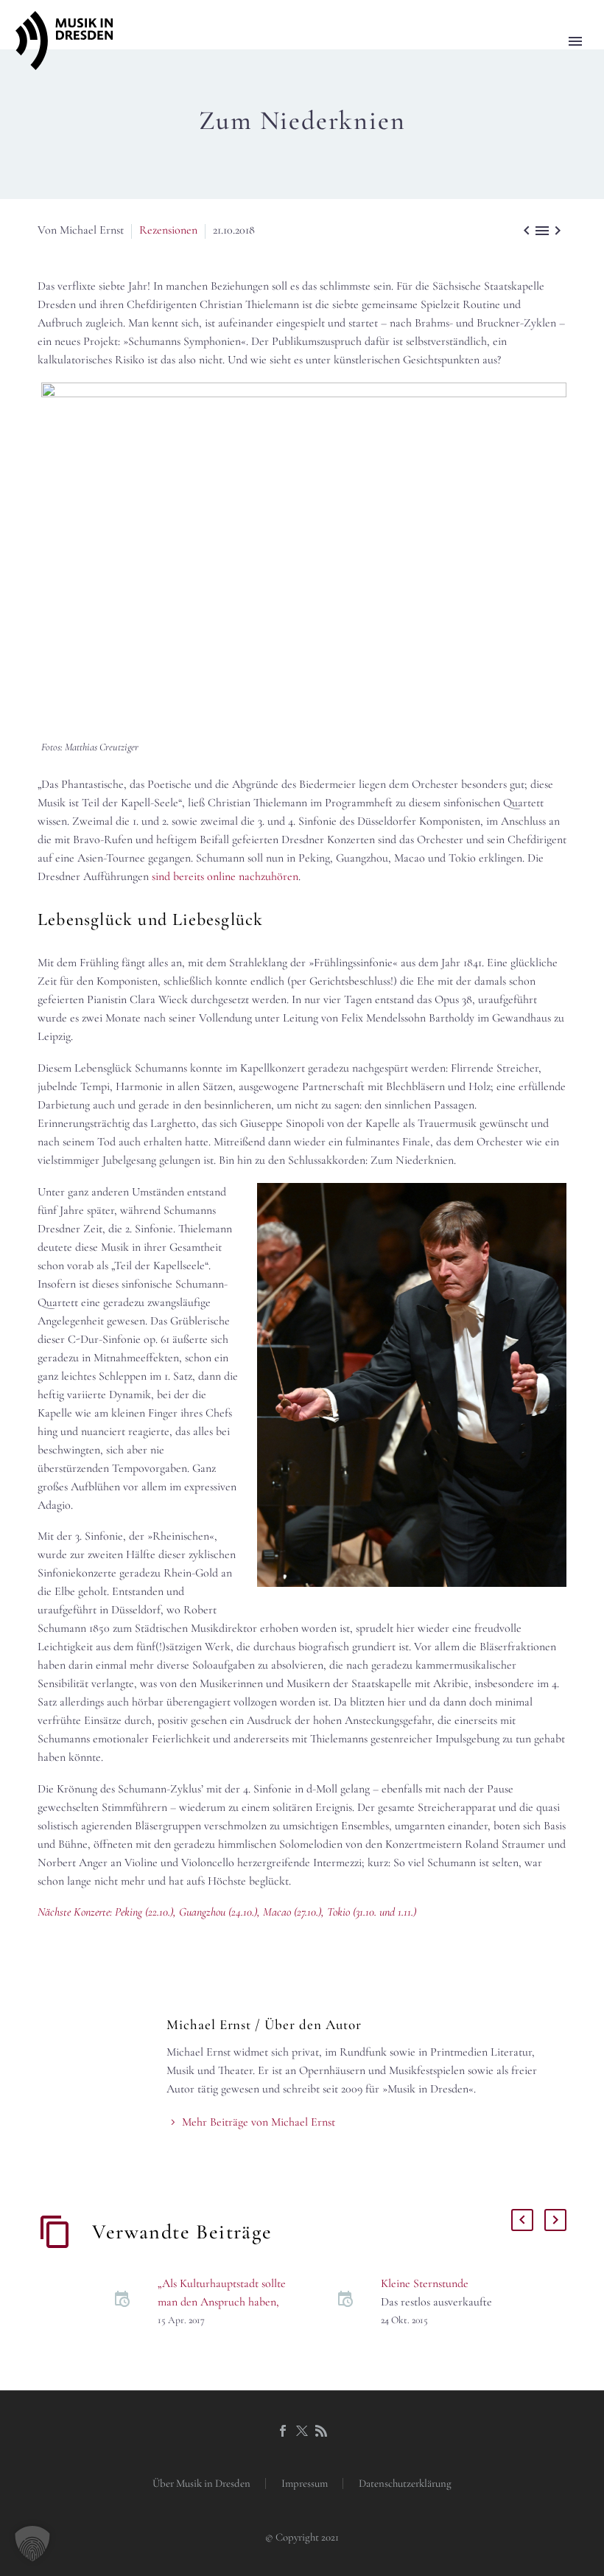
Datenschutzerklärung (405, 2483)
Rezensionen (168, 230)
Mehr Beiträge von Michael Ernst (259, 2122)
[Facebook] (283, 2431)
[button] (32, 2544)
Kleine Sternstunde (425, 2283)
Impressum (305, 2483)
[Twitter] (302, 2431)
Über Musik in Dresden (201, 2483)
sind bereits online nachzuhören (225, 876)
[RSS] (321, 2431)
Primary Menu (575, 41)
